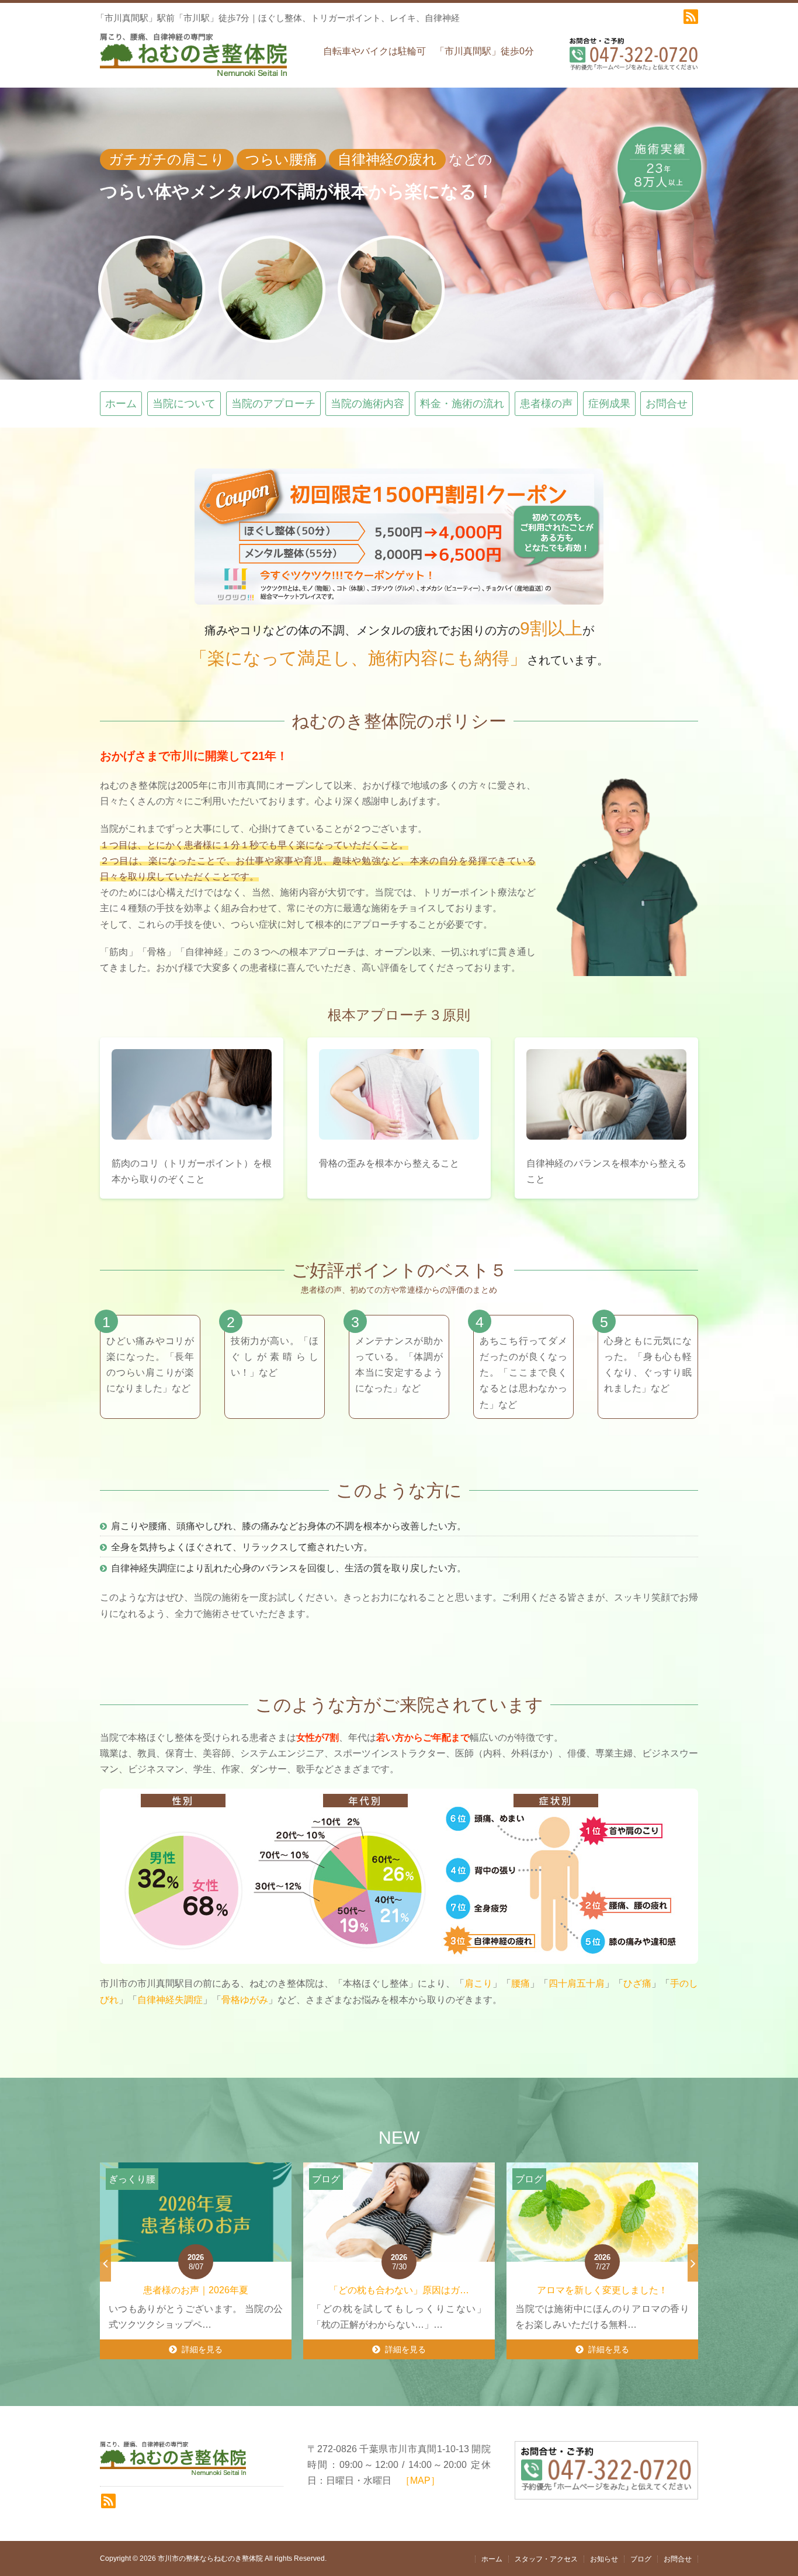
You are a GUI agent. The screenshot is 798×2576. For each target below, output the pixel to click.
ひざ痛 (637, 1983)
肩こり (478, 1983)
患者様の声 (546, 404)
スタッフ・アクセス (546, 2559)
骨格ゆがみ (245, 2000)
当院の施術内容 (367, 404)
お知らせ (604, 2559)
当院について (184, 404)
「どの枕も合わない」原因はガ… (196, 2290)
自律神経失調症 (170, 2000)
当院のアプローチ (273, 404)
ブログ (641, 2559)
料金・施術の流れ (462, 404)
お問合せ (667, 404)
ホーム (121, 404)
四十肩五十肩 (577, 1983)
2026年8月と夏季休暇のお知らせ (603, 2290)
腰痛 (521, 1983)
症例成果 (609, 404)
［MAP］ (420, 2480)
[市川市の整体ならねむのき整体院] (193, 60)
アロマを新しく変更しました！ (399, 2290)
